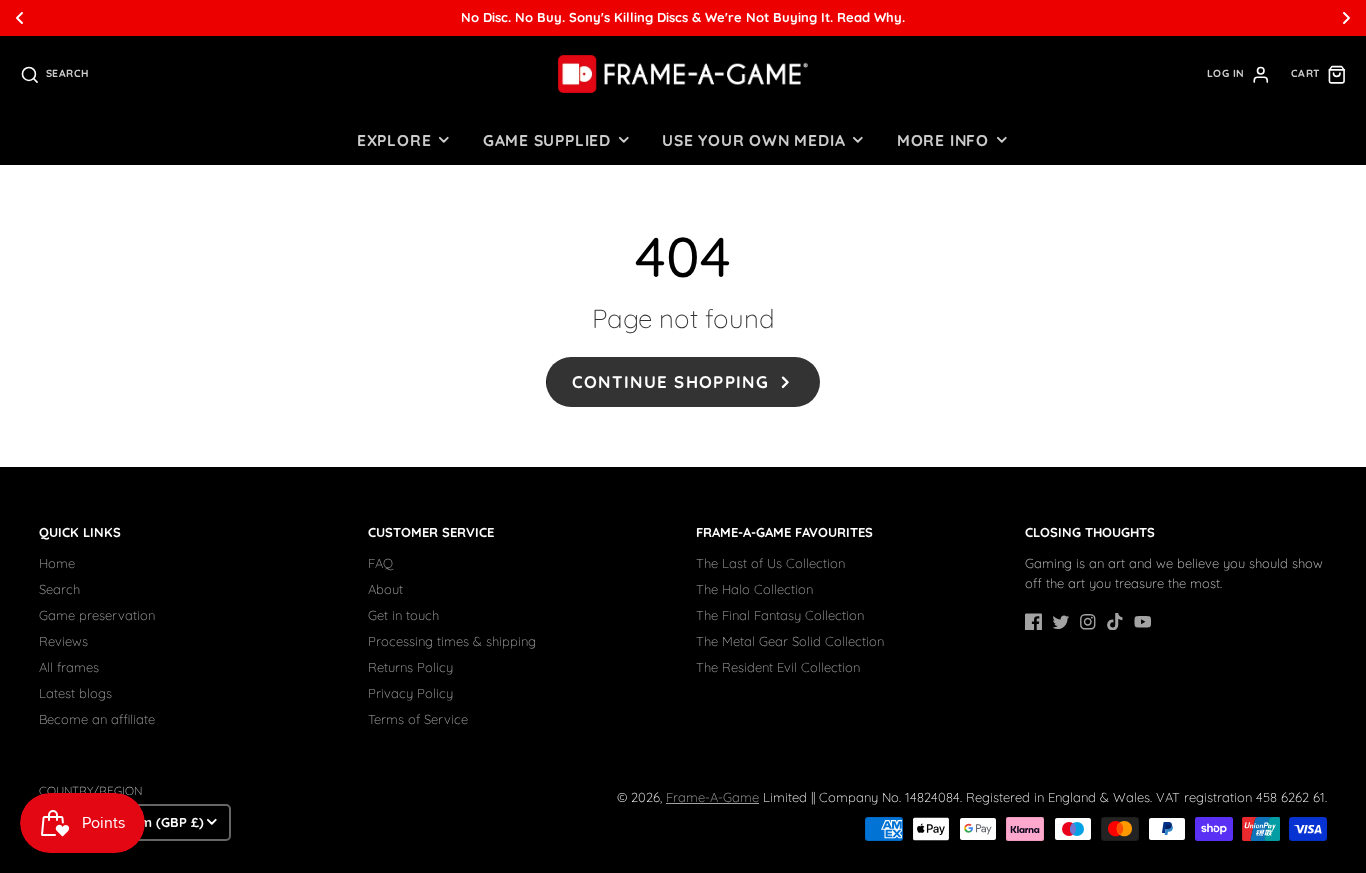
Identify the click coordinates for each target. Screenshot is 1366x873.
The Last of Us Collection (770, 563)
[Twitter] (1061, 622)
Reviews (63, 641)
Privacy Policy (410, 693)
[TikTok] (1115, 622)
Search (59, 589)
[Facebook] (1034, 622)
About (385, 589)
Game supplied (547, 140)
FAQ (380, 563)
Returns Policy (410, 667)
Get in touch (403, 615)
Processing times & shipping (452, 641)
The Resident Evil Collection (778, 667)
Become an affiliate (97, 719)
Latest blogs (75, 693)
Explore (394, 140)
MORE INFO (943, 140)
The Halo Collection (754, 589)
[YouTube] (1143, 622)
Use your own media (753, 140)
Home (57, 563)
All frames (69, 667)
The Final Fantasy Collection (780, 615)
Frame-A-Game (712, 797)
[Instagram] (1088, 622)
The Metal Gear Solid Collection (790, 641)
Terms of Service (418, 719)
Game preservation (97, 615)
